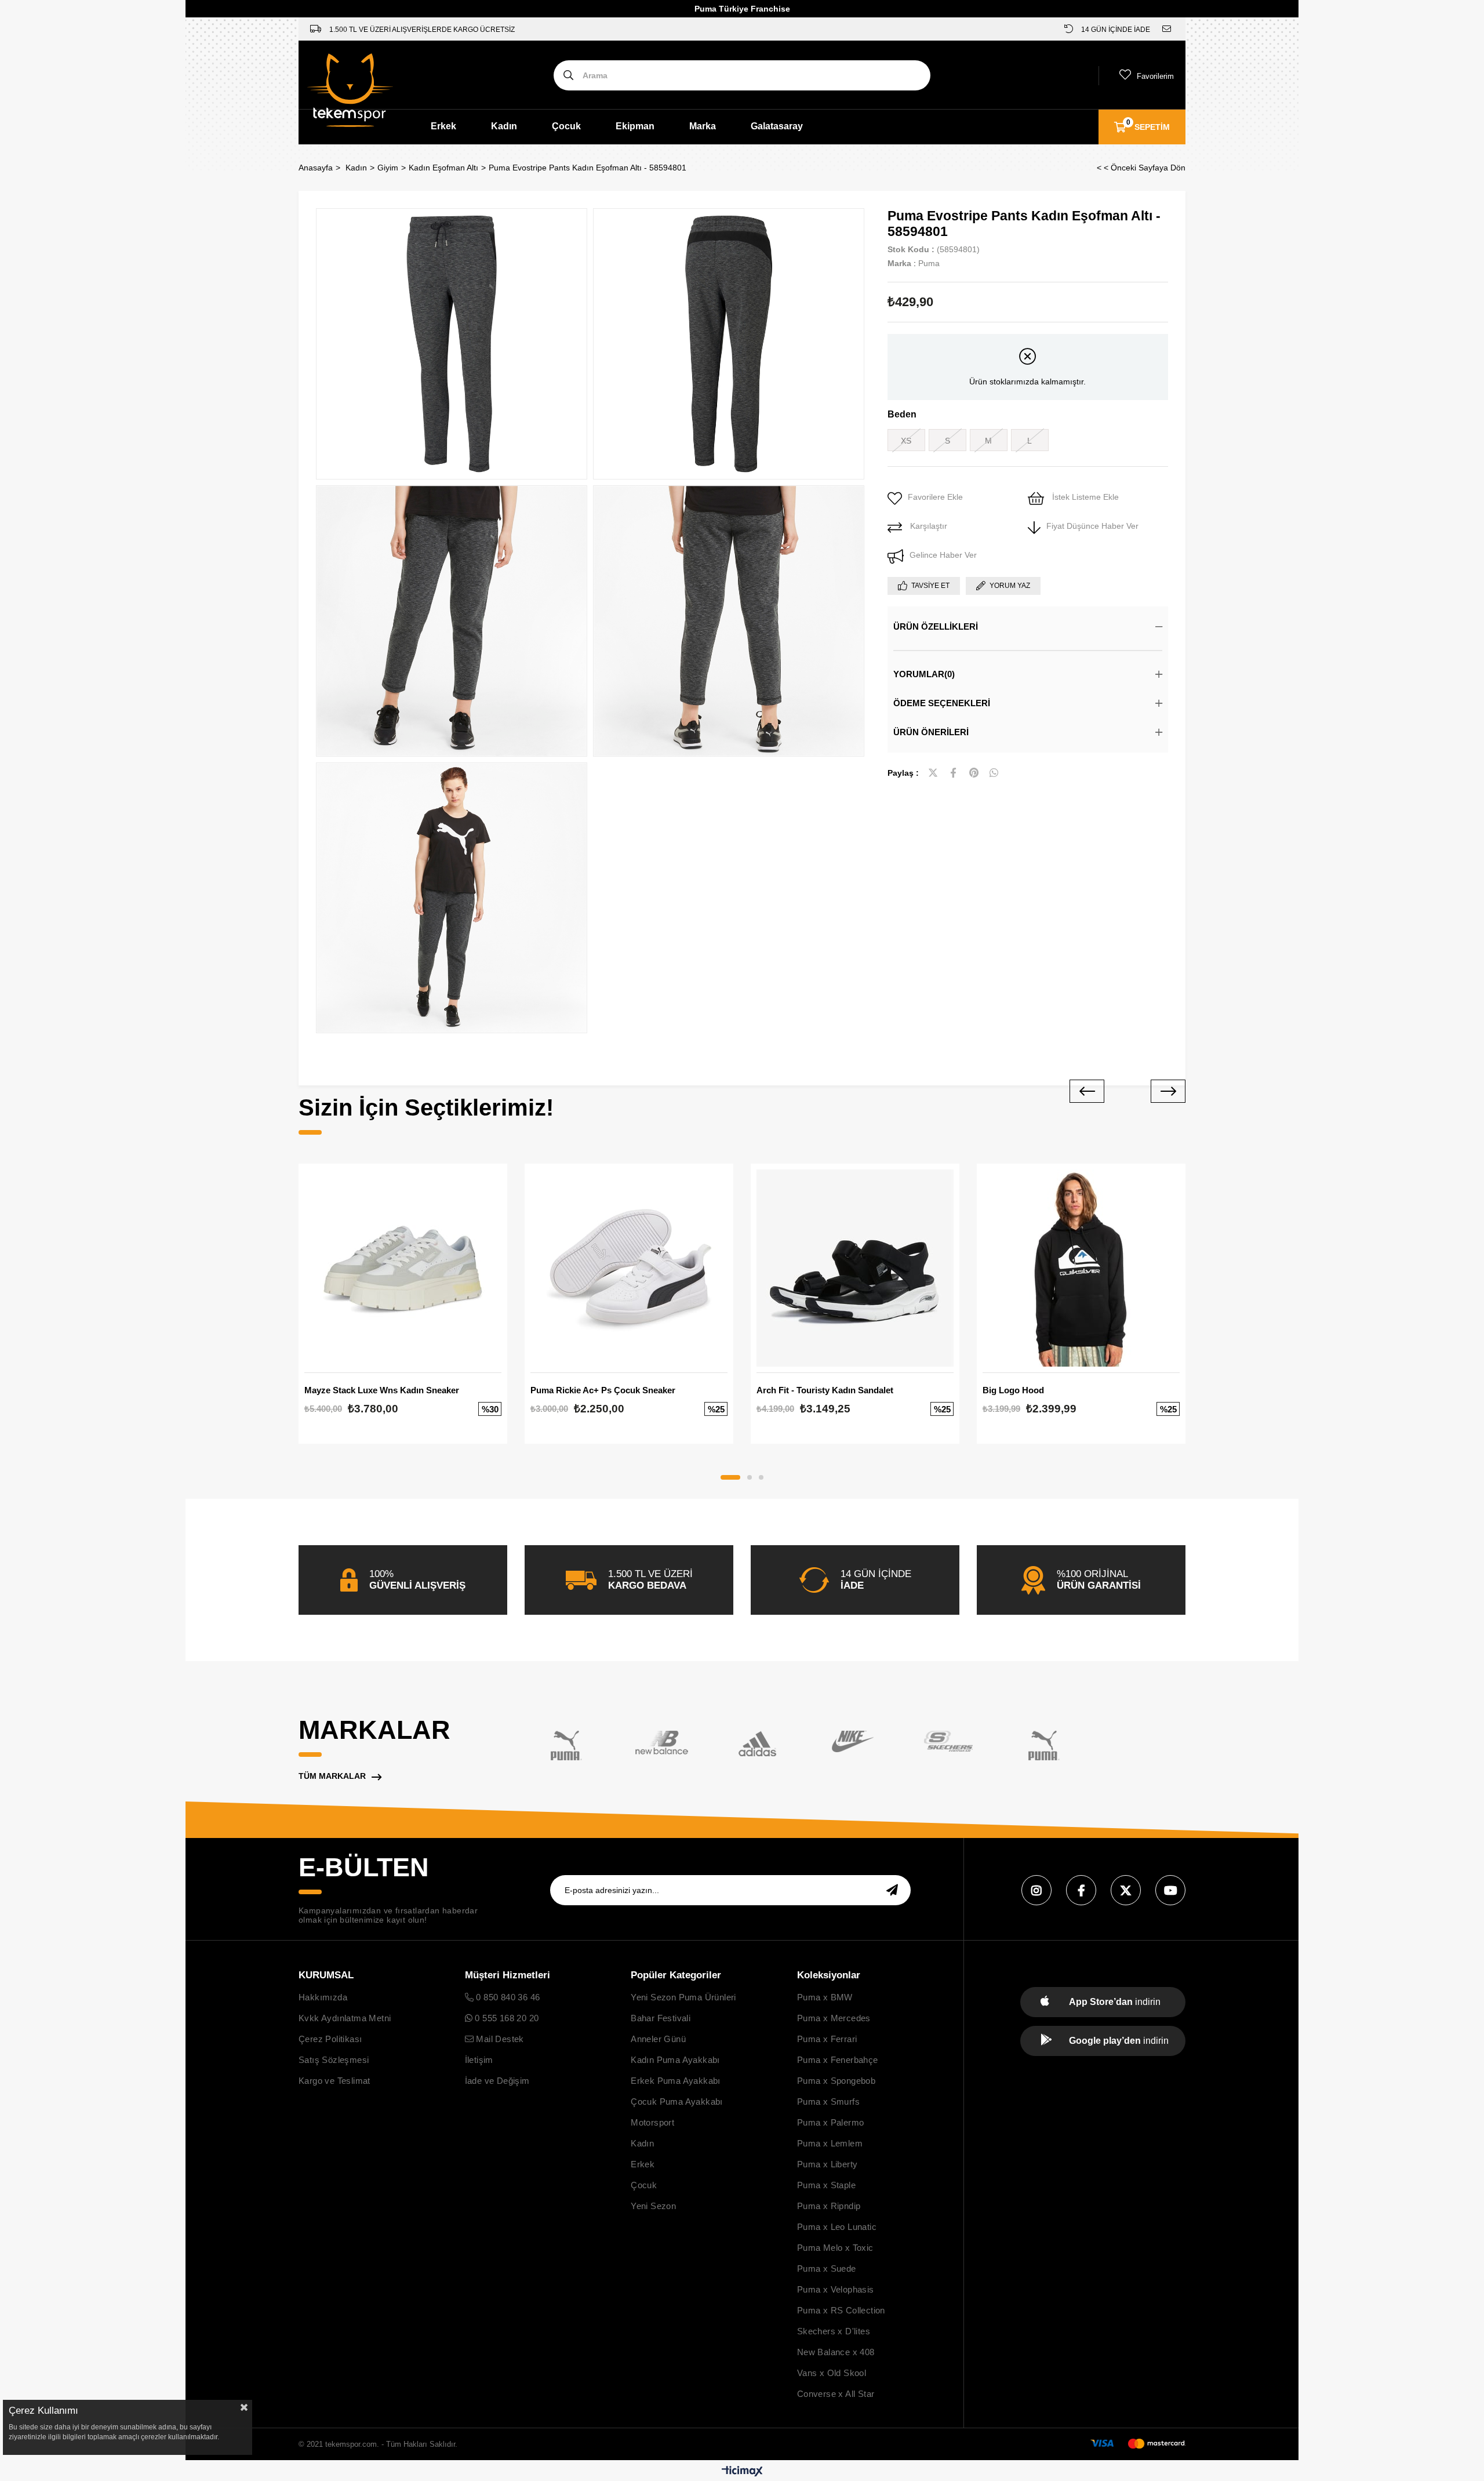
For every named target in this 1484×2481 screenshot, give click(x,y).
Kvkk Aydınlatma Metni (345, 2018)
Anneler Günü (658, 2039)
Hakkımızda (323, 1997)
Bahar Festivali (661, 2018)
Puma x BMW (825, 1997)
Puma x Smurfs (828, 2102)
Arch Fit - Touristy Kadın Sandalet (825, 1390)
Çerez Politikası (330, 2039)
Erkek (443, 126)
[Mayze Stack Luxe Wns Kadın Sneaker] (403, 1268)
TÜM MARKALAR (332, 1776)
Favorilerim (1155, 76)
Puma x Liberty (828, 2164)
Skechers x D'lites (834, 2331)
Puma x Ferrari (827, 2039)
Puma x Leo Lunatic (837, 2227)
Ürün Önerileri (931, 732)
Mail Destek (499, 2039)
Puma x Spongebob (836, 2081)
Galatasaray (777, 126)
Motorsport (652, 2122)
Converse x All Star (836, 2394)
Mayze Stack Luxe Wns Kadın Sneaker (382, 1390)
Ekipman (635, 126)
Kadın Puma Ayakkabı (675, 2060)
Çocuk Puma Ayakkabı (677, 2102)
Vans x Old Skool (832, 2373)
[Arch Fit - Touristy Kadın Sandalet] (855, 1268)
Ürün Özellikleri (936, 626)
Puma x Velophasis (836, 2289)
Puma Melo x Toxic (835, 2248)
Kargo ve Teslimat (334, 2081)
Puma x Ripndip (829, 2206)
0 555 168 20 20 (505, 2018)
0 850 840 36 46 (507, 1997)
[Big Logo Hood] (1081, 1268)
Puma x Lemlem (830, 2143)
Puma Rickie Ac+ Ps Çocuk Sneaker (603, 1390)
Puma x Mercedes (834, 2018)
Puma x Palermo (831, 2122)
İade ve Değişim (497, 2081)
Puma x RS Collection (841, 2310)
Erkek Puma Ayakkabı (676, 2081)
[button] (730, 1477)
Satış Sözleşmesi (334, 2060)
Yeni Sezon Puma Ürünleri (683, 1997)
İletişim (479, 2060)
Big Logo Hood (1013, 1390)
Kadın (504, 126)
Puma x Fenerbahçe (838, 2060)
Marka (703, 126)
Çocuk (566, 126)
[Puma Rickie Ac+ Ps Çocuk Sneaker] (629, 1268)
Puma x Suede (827, 2269)
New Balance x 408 (836, 2352)
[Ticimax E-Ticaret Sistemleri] (742, 2472)
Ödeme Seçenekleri (942, 703)
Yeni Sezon (653, 2206)
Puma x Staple (826, 2185)
